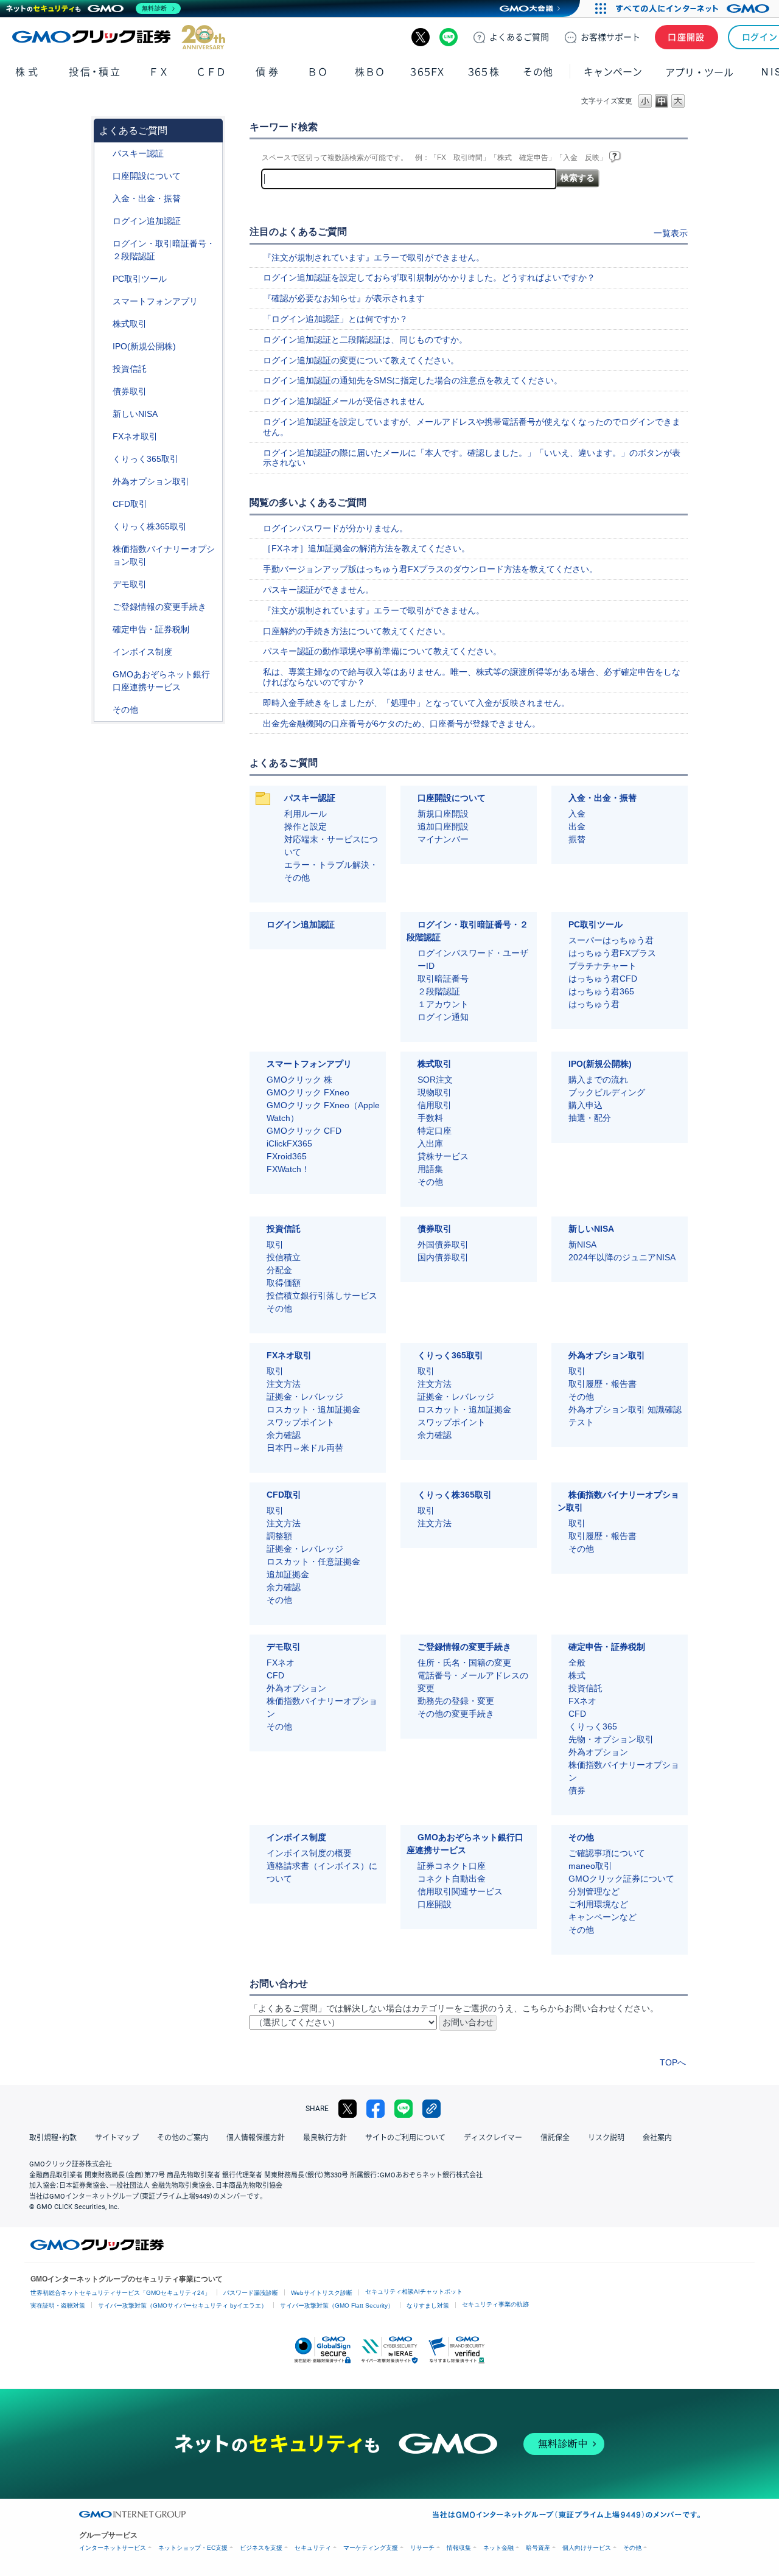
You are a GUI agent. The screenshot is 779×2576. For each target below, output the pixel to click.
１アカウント (443, 1004)
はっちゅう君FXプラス (612, 953)
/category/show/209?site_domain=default (104, 585)
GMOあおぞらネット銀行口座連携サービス (161, 681)
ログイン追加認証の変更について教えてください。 (361, 360)
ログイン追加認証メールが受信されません (344, 401)
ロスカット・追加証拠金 (313, 1409)
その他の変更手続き (456, 1714)
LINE (449, 37)
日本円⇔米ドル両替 (305, 1448)
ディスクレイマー (493, 2138)
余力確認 (284, 1435)
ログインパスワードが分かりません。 (335, 528)
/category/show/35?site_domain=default (104, 459)
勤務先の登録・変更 (456, 1701)
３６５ (484, 72)
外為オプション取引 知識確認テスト (625, 1416)
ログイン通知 (443, 1017)
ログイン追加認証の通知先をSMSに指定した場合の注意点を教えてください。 (413, 380)
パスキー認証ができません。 (318, 590)
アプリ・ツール (699, 72)
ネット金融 (498, 2548)
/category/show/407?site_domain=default (104, 527)
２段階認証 (439, 991)
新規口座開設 (443, 814)
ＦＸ (159, 72)
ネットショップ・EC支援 (193, 2548)
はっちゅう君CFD (603, 979)
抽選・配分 (590, 1118)
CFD (275, 1675)
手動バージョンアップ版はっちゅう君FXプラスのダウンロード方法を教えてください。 (430, 569)
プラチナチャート (603, 966)
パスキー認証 (138, 153)
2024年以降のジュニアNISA (622, 1257)
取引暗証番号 (443, 979)
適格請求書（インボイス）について (322, 1872)
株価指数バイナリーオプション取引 (164, 555)
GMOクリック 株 (299, 1080)
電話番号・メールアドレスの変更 (473, 1682)
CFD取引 (130, 504)
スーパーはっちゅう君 (611, 940)
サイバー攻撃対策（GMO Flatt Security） (337, 2305)
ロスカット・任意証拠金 (313, 1562)
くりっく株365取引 (150, 526)
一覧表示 (671, 233)
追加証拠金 (288, 1574)
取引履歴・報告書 (603, 1384)
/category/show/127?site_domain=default (104, 630)
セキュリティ (313, 2548)
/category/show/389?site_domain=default (104, 392)
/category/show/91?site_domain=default (104, 176)
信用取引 (435, 1105)
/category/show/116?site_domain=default (104, 369)
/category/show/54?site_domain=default (104, 244)
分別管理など (594, 1891)
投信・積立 (95, 72)
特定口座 (435, 1131)
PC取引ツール (140, 279)
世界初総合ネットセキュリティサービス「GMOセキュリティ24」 (121, 2293)
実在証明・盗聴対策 (58, 2305)
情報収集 (459, 2548)
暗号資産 (538, 2548)
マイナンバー (443, 839)
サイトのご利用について (405, 2138)
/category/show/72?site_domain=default (104, 324)
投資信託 (130, 369)
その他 (125, 710)
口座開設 (686, 37)
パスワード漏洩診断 (251, 2293)
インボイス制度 (142, 652)
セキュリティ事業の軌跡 (495, 2304)
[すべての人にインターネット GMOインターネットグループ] (694, 9)
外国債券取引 (443, 1244)
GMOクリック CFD (304, 1131)
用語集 (430, 1169)
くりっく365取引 (145, 459)
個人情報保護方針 (256, 2138)
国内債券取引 (443, 1257)
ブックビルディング (607, 1092)
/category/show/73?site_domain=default (104, 347)
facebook (376, 2109)
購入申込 (585, 1105)
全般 (577, 1663)
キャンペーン (613, 72)
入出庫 (430, 1143)
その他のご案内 (183, 2138)
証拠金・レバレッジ (305, 1397)
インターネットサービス (113, 2548)
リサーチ (422, 2548)
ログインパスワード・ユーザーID (473, 959)
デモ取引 (130, 584)
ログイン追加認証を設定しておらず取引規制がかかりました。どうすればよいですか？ (429, 277)
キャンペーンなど (603, 1917)
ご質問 (519, 37)
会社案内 (657, 2138)
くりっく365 (593, 1726)
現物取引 (435, 1092)
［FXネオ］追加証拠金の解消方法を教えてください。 (366, 548)
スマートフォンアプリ (155, 301)
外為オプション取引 (151, 481)
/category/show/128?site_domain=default (104, 675)
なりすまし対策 (428, 2305)
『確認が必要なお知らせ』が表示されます (344, 298)
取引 (275, 1244)
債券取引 (130, 391)
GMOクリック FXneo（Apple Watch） (323, 1112)
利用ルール (306, 814)
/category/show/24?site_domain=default (104, 437)
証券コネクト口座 (452, 1866)
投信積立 (284, 1257)
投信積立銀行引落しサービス (322, 1296)
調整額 (279, 1536)
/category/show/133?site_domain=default (104, 549)
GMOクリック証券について (621, 1879)
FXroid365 (287, 1156)
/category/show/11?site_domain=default (104, 504)
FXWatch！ (288, 1169)
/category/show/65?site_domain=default (104, 482)
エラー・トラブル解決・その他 (331, 871)
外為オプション (296, 1688)
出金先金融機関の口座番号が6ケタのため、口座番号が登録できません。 (402, 724)
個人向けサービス (587, 2548)
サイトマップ (117, 2138)
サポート (610, 37)
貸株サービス (443, 1156)
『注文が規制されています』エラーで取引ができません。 (374, 257)
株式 (28, 72)
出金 (577, 826)
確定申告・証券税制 (151, 629)
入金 (577, 814)
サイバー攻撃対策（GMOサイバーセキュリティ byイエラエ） (183, 2305)
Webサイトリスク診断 (322, 2293)
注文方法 (284, 1384)
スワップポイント (301, 1422)
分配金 (279, 1270)
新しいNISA (135, 414)
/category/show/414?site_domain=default (104, 154)
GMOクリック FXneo (308, 1092)
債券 (268, 72)
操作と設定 (306, 826)
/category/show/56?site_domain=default (104, 607)
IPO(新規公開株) (144, 346)
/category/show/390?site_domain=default (104, 652)
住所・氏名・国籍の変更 (464, 1663)
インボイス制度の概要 (309, 1853)
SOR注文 (435, 1080)
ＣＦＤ (211, 72)
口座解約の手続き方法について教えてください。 (357, 631)
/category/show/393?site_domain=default (104, 414)
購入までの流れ (598, 1080)
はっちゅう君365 (601, 991)
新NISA (582, 1244)
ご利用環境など (598, 1904)
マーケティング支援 (371, 2548)
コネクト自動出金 (452, 1879)
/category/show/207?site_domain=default (104, 279)
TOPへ (673, 2062)
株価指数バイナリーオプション (322, 1707)
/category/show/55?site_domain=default (104, 199)
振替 (577, 839)
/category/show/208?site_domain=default (104, 302)
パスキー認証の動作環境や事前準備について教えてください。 (382, 651)
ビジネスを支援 (261, 2548)
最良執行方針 (325, 2138)
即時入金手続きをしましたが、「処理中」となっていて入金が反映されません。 (416, 703)
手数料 (430, 1118)
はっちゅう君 (594, 1004)
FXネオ (281, 1663)
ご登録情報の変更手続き (159, 607)
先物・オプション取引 (611, 1739)
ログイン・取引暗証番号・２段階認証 (164, 250)
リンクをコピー (431, 2109)
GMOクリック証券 (119, 37)
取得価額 (284, 1283)
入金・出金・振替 (147, 198)
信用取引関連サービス (460, 1891)
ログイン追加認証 (147, 221)
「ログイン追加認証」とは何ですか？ (335, 319)
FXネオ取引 (135, 436)
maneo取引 (590, 1866)
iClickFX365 (289, 1143)
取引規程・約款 (53, 2138)
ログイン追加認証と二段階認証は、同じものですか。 (365, 340)
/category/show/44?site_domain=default (104, 710)
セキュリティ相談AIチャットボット (414, 2292)
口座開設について (147, 176)
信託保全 (555, 2138)
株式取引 (130, 324)
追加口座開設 (443, 826)
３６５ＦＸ (427, 72)
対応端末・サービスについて (331, 846)
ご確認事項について (607, 1853)
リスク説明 (606, 2138)
